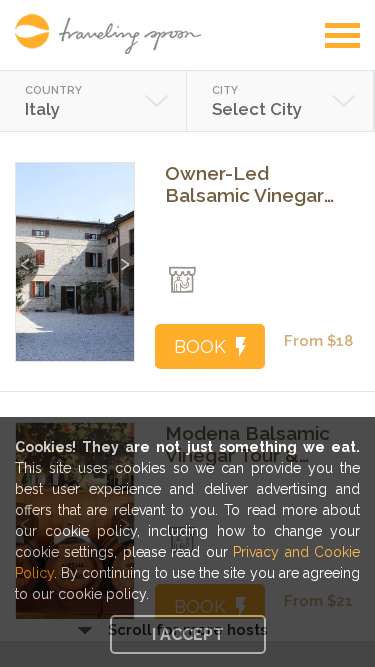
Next (122, 254)
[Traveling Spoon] (113, 34)
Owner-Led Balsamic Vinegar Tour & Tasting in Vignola (244, 184)
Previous (27, 254)
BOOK (200, 346)
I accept (188, 634)
